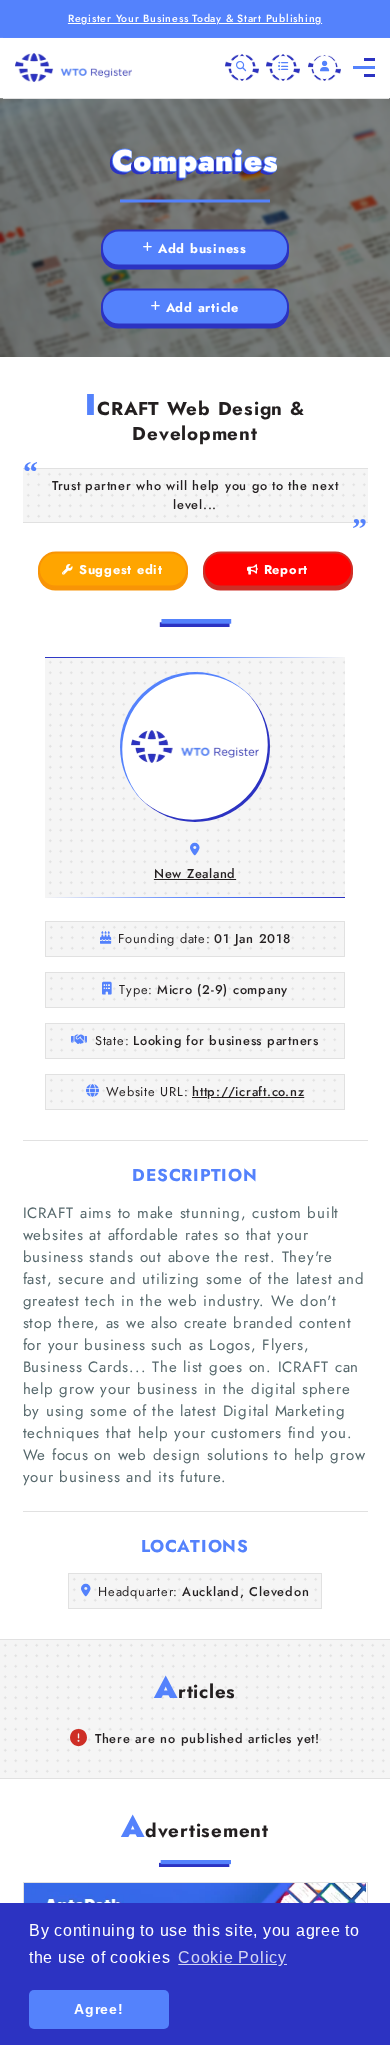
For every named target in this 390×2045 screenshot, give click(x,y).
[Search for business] (242, 68)
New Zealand (195, 873)
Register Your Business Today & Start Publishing (195, 18)
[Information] (283, 68)
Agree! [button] (99, 2009)
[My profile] (325, 68)
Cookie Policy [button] (232, 1957)
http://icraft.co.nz (248, 1091)
